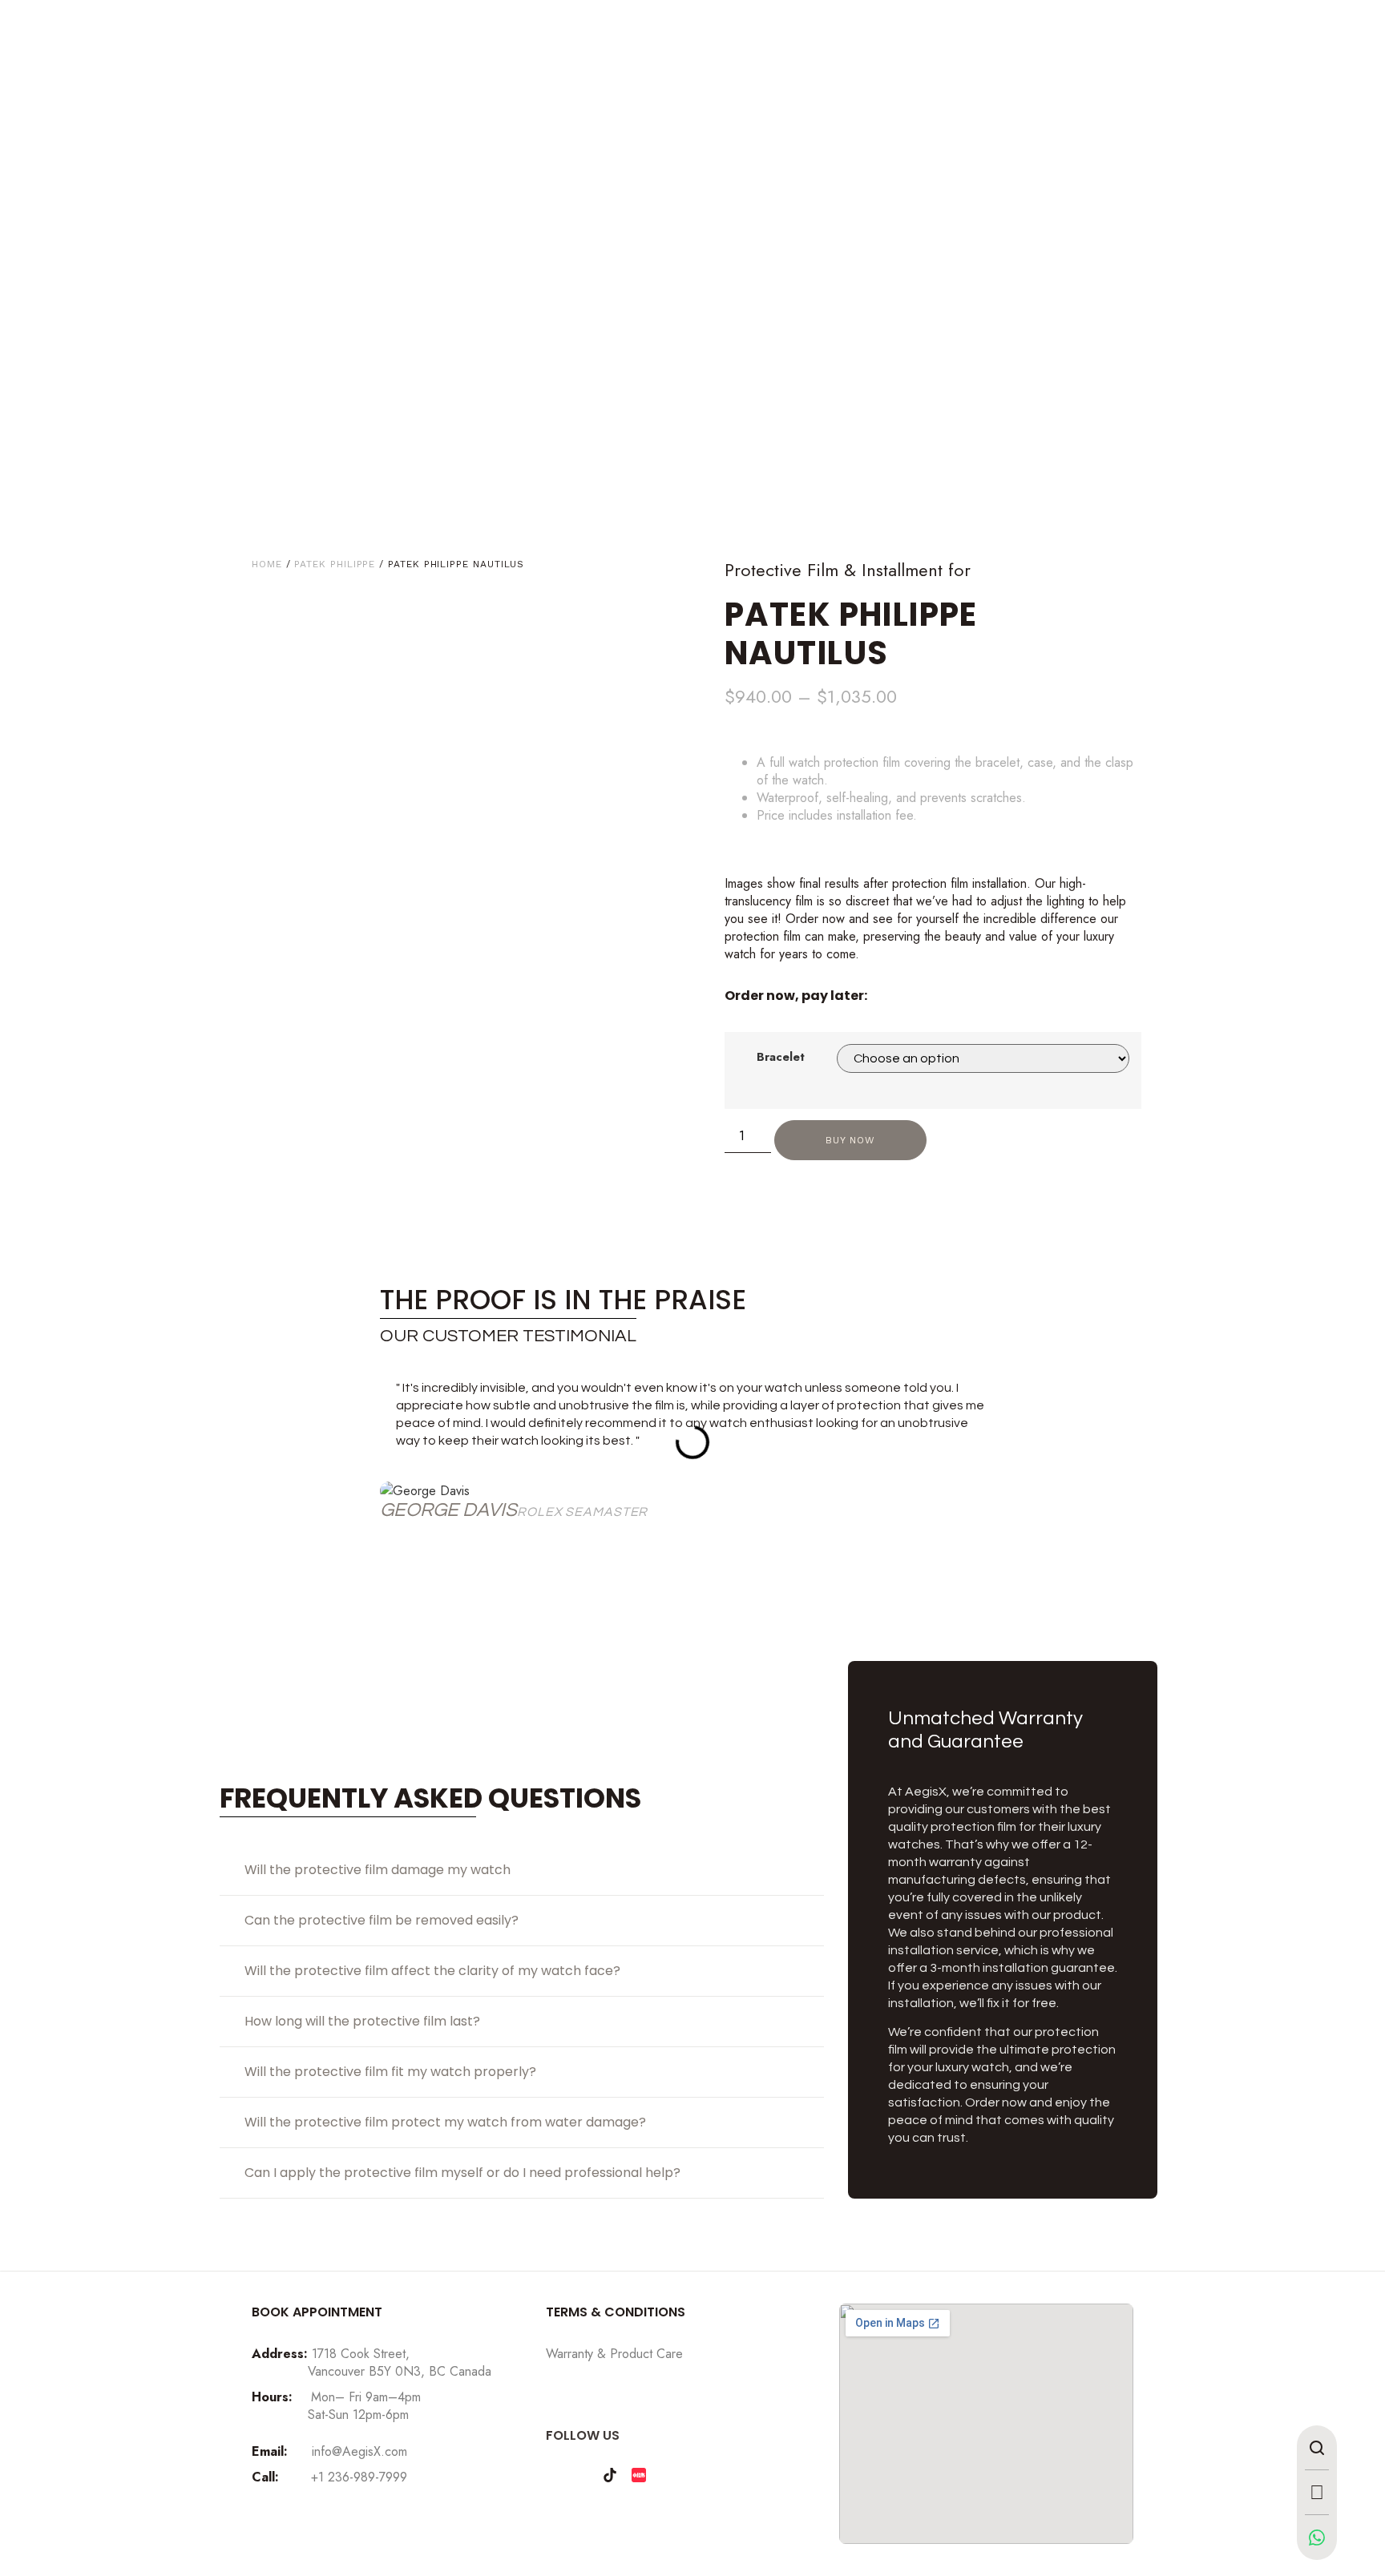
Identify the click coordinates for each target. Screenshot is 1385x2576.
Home (267, 564)
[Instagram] (552, 2475)
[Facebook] (581, 2475)
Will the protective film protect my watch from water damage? (445, 2122)
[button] (394, 1452)
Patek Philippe (335, 564)
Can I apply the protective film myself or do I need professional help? (462, 2173)
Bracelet (781, 1057)
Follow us (583, 2435)
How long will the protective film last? (362, 2021)
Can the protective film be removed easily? (382, 1920)
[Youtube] (668, 2475)
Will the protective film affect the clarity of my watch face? (432, 1971)
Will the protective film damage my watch (378, 1870)
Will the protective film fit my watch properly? (390, 2072)
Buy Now (850, 1140)
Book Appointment (317, 2312)
